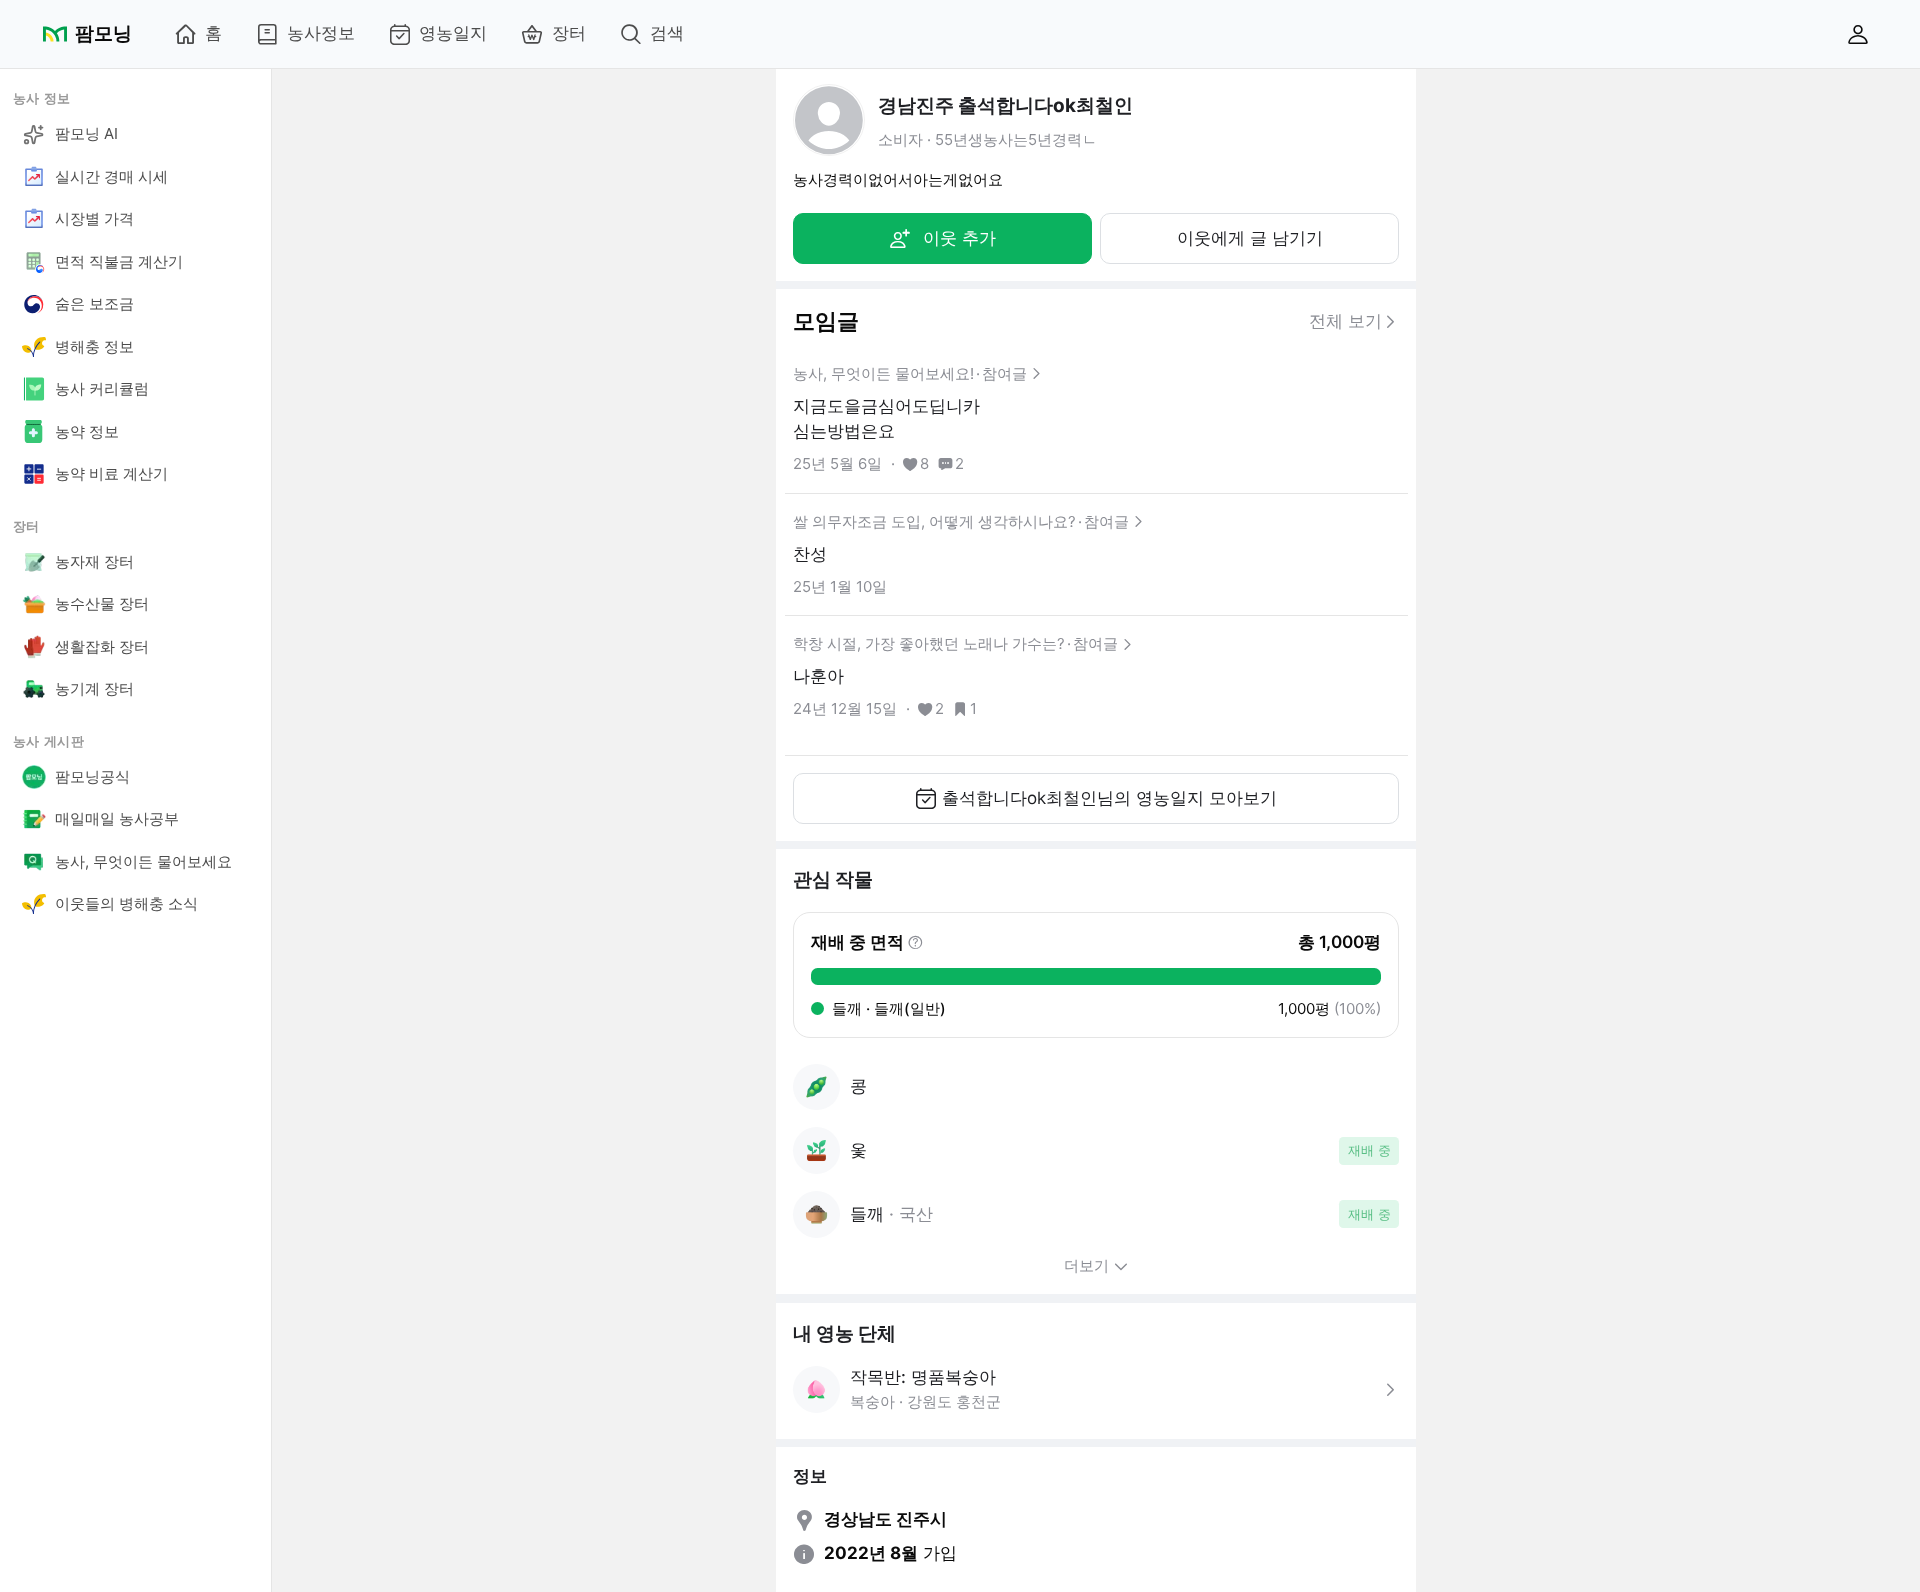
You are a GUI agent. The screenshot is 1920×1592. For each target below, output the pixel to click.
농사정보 (321, 33)
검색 (667, 33)
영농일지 (453, 33)
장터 (569, 33)
